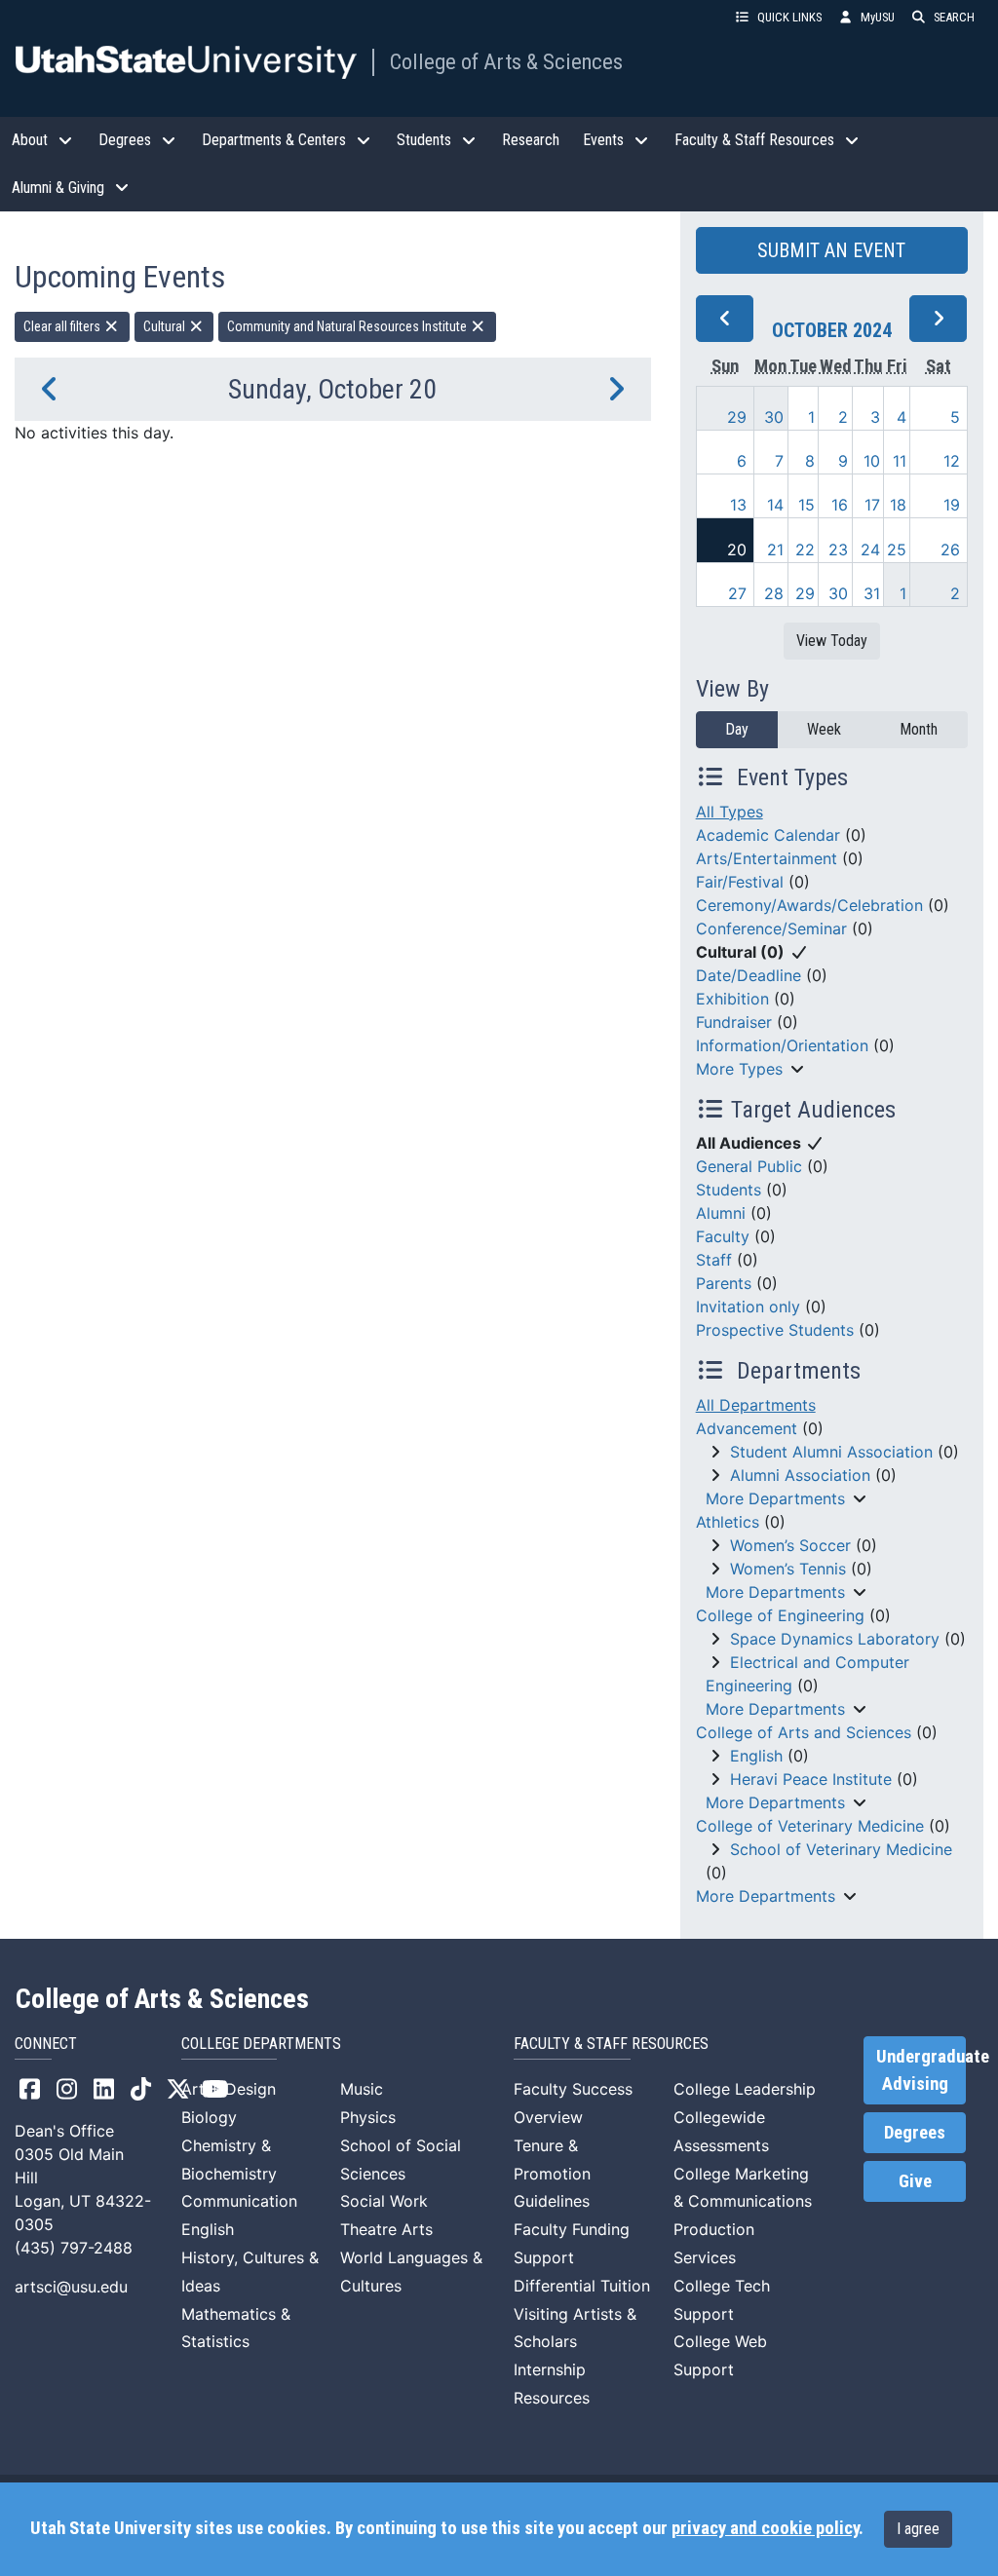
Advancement (747, 1428)
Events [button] (603, 140)
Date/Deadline (748, 975)
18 (898, 505)
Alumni (721, 1213)
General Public (749, 1166)
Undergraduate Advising (921, 2070)
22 (805, 549)
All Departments (756, 1405)
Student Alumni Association (831, 1452)
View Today (832, 641)
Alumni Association (800, 1475)
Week (824, 729)
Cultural (166, 326)
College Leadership (745, 2089)
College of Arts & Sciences (506, 61)
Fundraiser (734, 1022)
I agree (918, 2529)
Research (531, 140)
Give (915, 2181)
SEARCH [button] (954, 17)
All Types (729, 812)
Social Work (384, 2201)
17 (872, 505)
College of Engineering (780, 1615)
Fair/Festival (740, 882)
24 (870, 549)
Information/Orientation (782, 1045)
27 (737, 593)
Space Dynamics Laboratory (835, 1639)
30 (774, 417)
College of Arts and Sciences (804, 1732)
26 (950, 549)
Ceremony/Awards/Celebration (809, 905)
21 (775, 549)
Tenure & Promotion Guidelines (552, 2174)
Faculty (723, 1236)
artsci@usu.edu (71, 2287)
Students (729, 1190)
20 (737, 549)
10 (872, 461)
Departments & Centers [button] (274, 140)
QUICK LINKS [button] (789, 17)
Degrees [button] (125, 140)
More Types (739, 1069)
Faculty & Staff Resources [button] (754, 140)
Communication (239, 2201)
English (756, 1756)
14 (775, 505)
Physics (368, 2117)
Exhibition (732, 999)
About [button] (30, 140)
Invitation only (748, 1307)
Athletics (728, 1522)
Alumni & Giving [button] (58, 188)
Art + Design (229, 2089)
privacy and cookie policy (765, 2528)
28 (774, 593)
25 (897, 549)
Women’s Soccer (790, 1545)
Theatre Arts (386, 2229)
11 (900, 461)
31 (872, 593)
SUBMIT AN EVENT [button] (831, 250)
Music (362, 2089)
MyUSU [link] (878, 17)
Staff (714, 1260)
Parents (724, 1283)
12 (952, 461)
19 (952, 505)
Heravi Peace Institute (811, 1779)
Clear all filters (63, 326)
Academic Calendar (768, 835)
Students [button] (424, 140)
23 (838, 549)
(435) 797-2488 (74, 2248)
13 (738, 505)
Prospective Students (775, 1330)
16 (840, 505)
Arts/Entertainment (767, 858)
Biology (209, 2117)
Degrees (915, 2133)
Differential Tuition (582, 2286)
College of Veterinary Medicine (810, 1826)
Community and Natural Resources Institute (348, 326)
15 (806, 505)
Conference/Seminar (771, 928)
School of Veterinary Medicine (841, 1849)
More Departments (775, 1498)
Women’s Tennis (788, 1569)
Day (737, 729)
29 (737, 417)
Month (919, 729)
